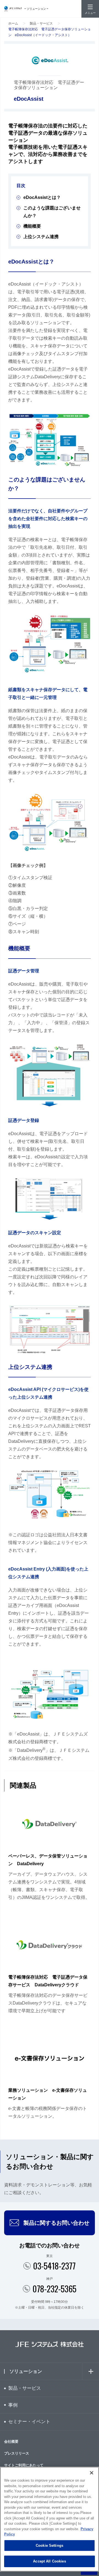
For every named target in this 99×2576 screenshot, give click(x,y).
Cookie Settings (50, 2546)
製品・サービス (41, 23)
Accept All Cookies (49, 2561)
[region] (50, 2519)
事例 (13, 2405)
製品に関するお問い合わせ (56, 2223)
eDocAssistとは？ (42, 197)
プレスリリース (17, 2453)
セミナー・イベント (29, 2422)
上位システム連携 (41, 237)
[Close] (92, 2473)
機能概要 (32, 226)
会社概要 (11, 2441)
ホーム (13, 23)
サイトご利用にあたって (24, 2465)
